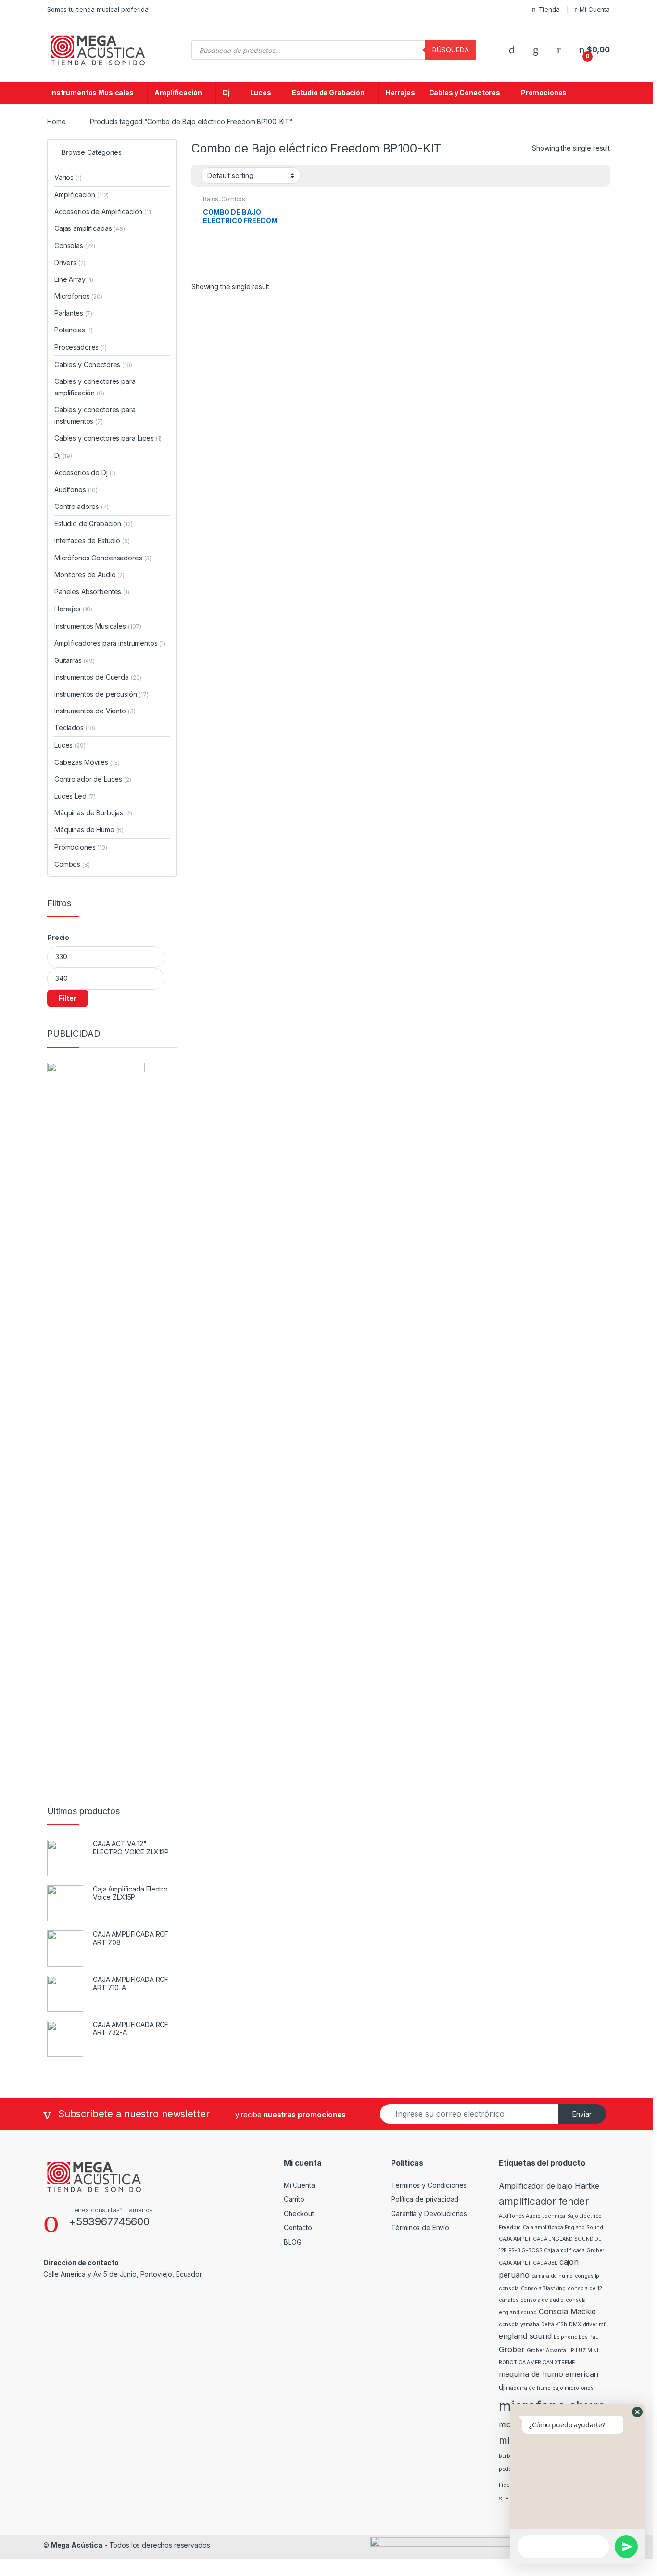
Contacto (298, 2227)
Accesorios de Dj (85, 473)
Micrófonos (78, 296)
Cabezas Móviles (87, 762)
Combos (233, 199)
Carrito (294, 2199)
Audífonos (76, 489)
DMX (575, 2325)
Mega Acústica (77, 2545)
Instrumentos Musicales (92, 93)
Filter (68, 998)
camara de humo (552, 2276)
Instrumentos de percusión (101, 694)
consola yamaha (519, 2325)
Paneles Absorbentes (92, 591)
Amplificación (178, 93)
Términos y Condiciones (429, 2185)
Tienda (549, 9)
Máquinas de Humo (89, 830)
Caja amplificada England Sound (563, 2227)
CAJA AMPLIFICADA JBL (528, 2263)
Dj (226, 93)
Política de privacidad (425, 2199)
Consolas (75, 246)
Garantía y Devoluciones (429, 2214)
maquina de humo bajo (534, 2388)
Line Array (74, 279)
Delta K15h (554, 2325)
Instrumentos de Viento (95, 711)
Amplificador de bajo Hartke (549, 2186)
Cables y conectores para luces (108, 438)
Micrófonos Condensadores (103, 558)
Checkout (299, 2214)
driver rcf (594, 2325)
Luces (260, 93)
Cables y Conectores (465, 93)
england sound (525, 2336)
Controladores (82, 506)
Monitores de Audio (89, 575)
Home (56, 121)
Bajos (211, 199)
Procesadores (81, 347)
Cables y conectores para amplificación (95, 387)
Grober (512, 2349)
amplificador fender (544, 2201)
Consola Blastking (543, 2289)
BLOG (292, 2242)
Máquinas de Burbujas (93, 813)
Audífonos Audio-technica (532, 2216)
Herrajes (400, 93)
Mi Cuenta (595, 9)
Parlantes (73, 313)
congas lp (587, 2276)
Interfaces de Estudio (92, 540)
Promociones (544, 93)
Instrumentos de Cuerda (98, 677)
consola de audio (542, 2300)
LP (571, 2351)
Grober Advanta (546, 2351)
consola (509, 2289)
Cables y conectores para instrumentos (95, 415)
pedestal (510, 2469)
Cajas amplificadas (90, 228)
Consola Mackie (567, 2311)
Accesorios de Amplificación (104, 211)
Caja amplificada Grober (574, 2251)
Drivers (70, 262)
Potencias (74, 330)
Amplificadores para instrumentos (110, 643)
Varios (68, 177)
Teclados (75, 728)
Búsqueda (451, 50)
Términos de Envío (420, 2227)
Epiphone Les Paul (577, 2337)
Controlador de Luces (93, 779)
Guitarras (75, 660)
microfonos (579, 2388)
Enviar (582, 2114)
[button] (637, 2412)
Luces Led (75, 796)
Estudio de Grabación (328, 93)
